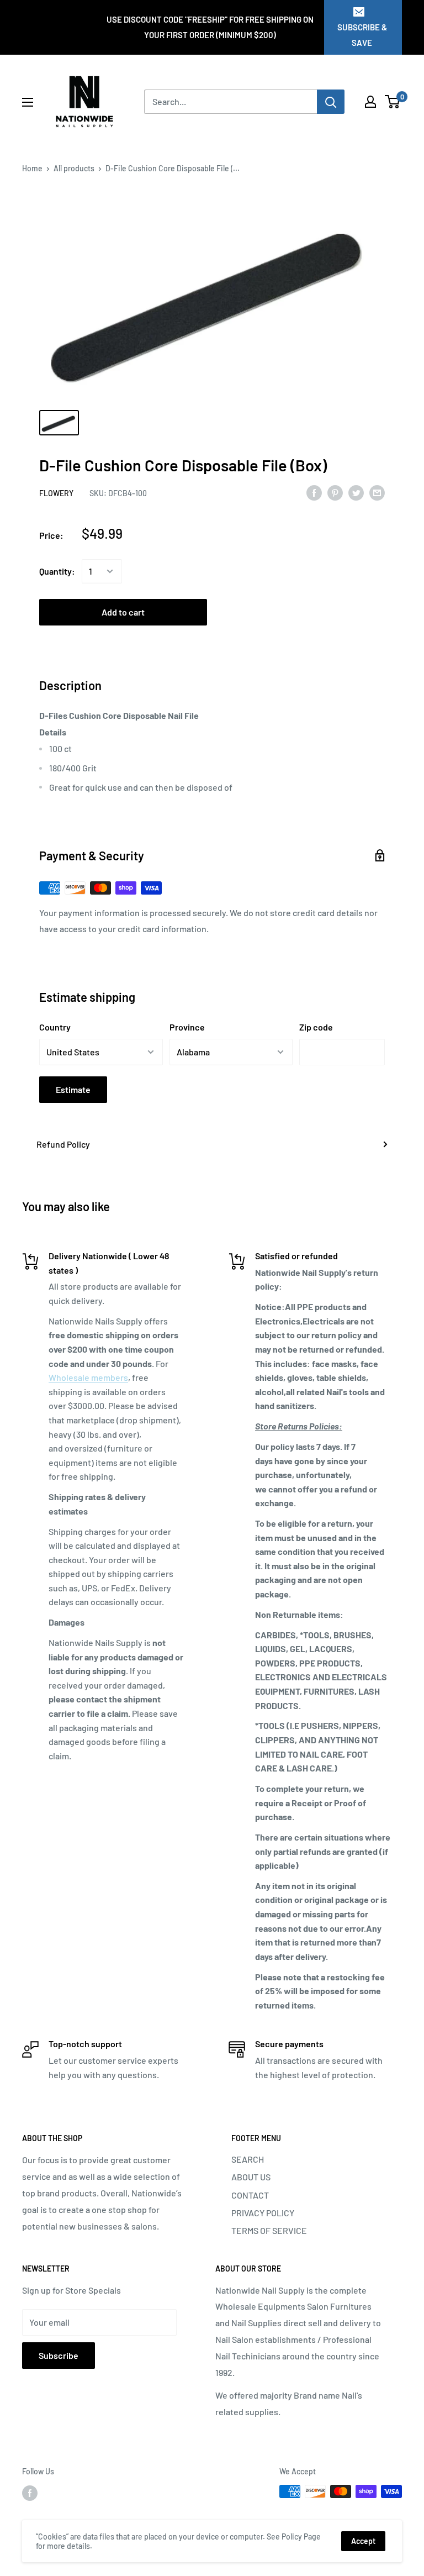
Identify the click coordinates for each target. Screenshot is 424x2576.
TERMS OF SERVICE (269, 2230)
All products (74, 168)
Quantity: (57, 571)
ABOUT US (251, 2177)
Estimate (73, 1089)
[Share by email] (377, 492)
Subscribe (59, 2355)
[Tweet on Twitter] (356, 492)
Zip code (316, 1027)
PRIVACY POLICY (263, 2213)
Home (32, 168)
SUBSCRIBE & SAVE (362, 35)
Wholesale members (88, 1377)
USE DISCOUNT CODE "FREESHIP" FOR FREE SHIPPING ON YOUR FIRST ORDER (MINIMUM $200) (210, 27)
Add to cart (123, 612)
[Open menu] (28, 102)
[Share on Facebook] (314, 492)
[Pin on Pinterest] (335, 492)
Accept (363, 2541)
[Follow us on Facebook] (30, 2493)
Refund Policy (63, 1144)
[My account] (370, 102)
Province (187, 1027)
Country (55, 1027)
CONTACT (250, 2195)
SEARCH (248, 2159)
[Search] (331, 102)
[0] (393, 102)
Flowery (56, 493)
